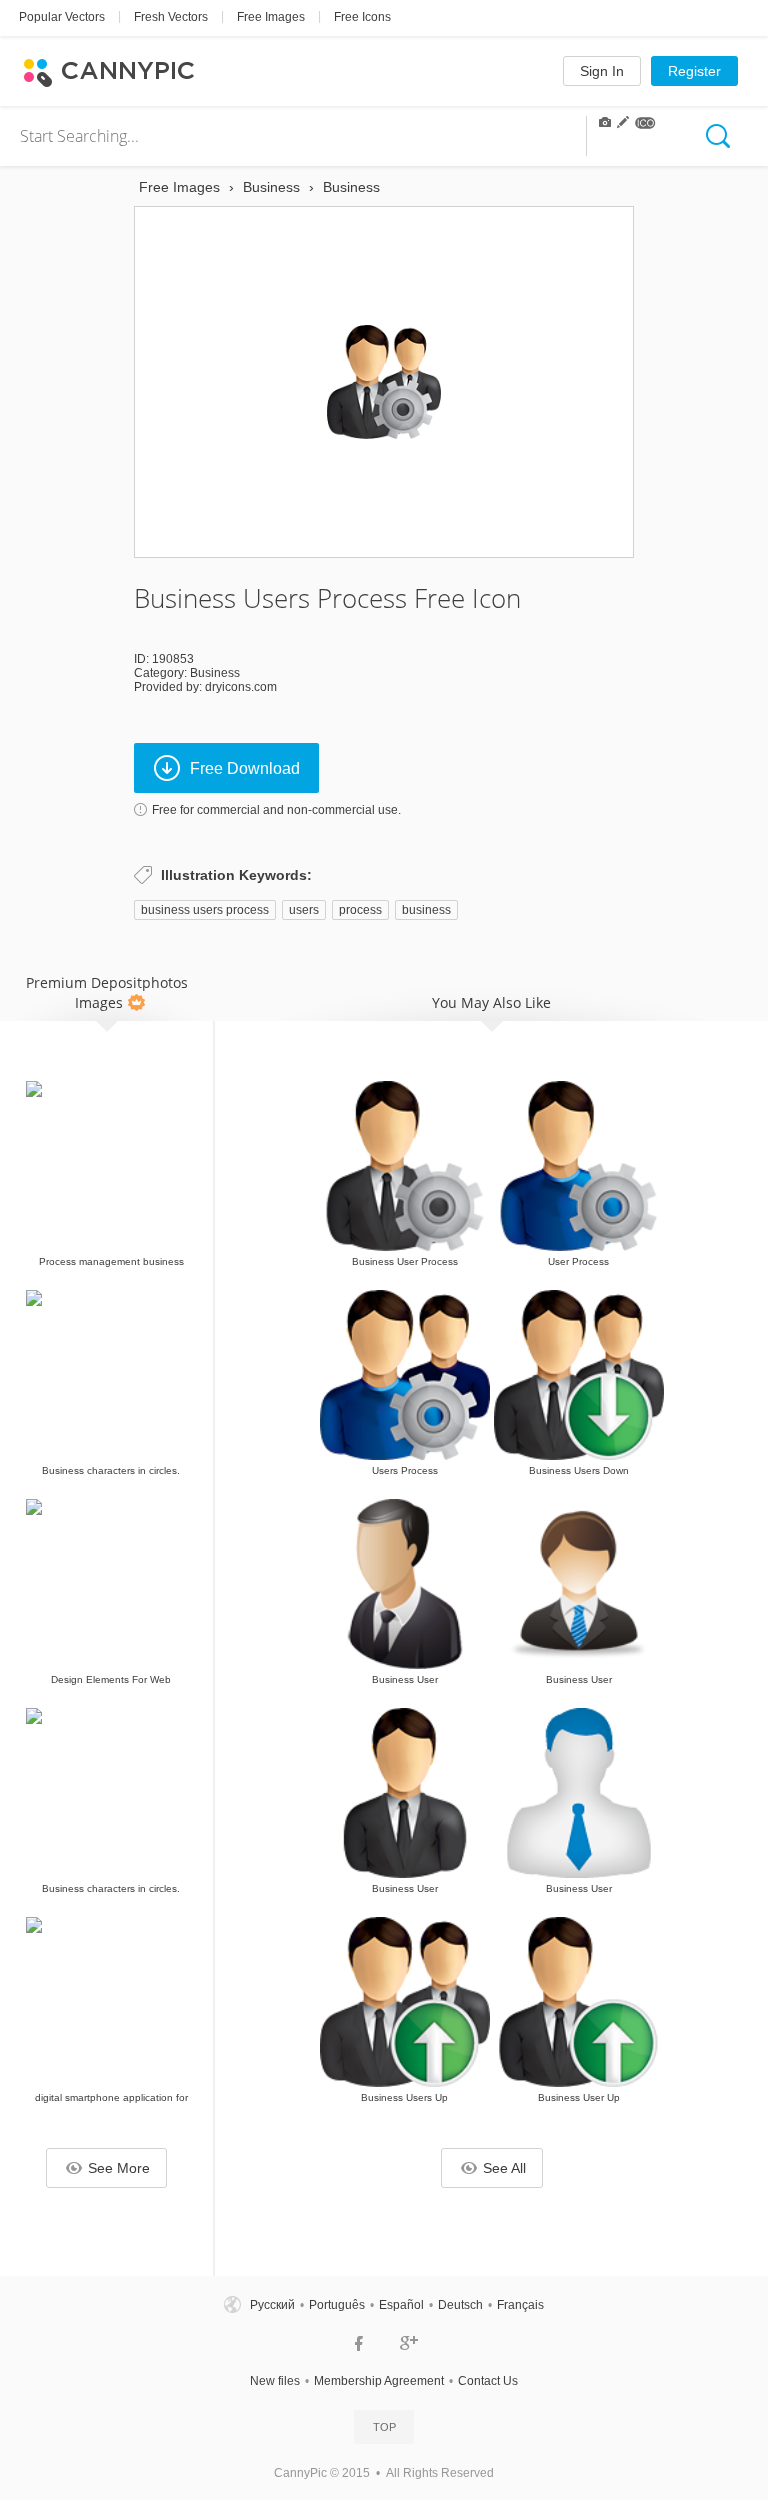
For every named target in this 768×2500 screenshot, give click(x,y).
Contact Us (488, 2381)
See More (119, 2168)
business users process (205, 910)
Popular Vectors (62, 17)
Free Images (271, 17)
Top (384, 2427)
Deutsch (460, 2305)
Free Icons (362, 17)
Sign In (602, 71)
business (426, 910)
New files (275, 2381)
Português (337, 2305)
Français (520, 2305)
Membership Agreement (379, 2381)
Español (401, 2305)
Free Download (245, 768)
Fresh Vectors (171, 17)
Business (215, 673)
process (360, 910)
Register (694, 71)
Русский (272, 2305)
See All (504, 2168)
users (304, 910)
